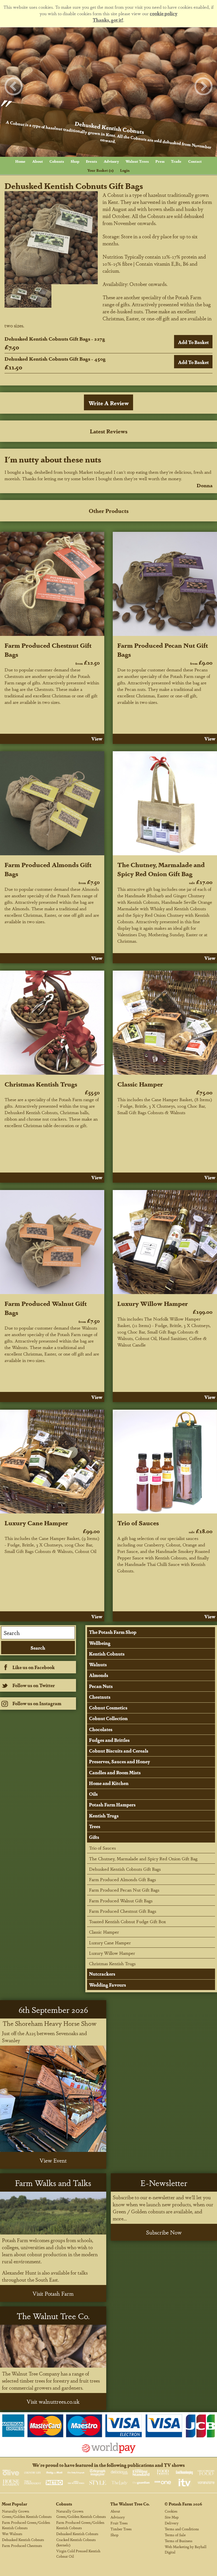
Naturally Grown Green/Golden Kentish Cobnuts (27, 2514)
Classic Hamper (140, 1084)
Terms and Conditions (182, 2529)
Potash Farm (180, 2504)
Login (125, 170)
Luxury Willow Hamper (153, 1303)
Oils (93, 1794)
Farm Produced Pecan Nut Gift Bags (124, 1890)
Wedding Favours (108, 1985)
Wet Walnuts (12, 2534)
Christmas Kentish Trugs (41, 1084)
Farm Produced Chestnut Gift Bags (123, 1911)
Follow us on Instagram (37, 1703)
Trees (95, 1826)
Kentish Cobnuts (107, 1654)
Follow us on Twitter (34, 1685)
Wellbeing (100, 1643)
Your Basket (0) (100, 170)
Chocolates (101, 1729)
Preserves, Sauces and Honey (120, 1761)
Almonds (99, 1675)
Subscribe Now (164, 2232)
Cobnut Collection (108, 1718)
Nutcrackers (102, 1974)
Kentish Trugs (104, 1816)
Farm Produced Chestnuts (22, 2545)
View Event (53, 2160)
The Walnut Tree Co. (130, 2504)
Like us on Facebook (34, 1667)
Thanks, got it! (108, 20)
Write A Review (109, 403)
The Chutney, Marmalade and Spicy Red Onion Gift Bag (161, 869)
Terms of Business (179, 2541)
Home (20, 161)
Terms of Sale (175, 2535)
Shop (75, 161)
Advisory (111, 161)
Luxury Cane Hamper (36, 1522)
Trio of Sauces (138, 1522)
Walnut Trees (137, 161)
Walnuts (98, 1664)
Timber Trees (121, 2529)
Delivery (172, 2523)
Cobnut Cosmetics (108, 1708)
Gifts (94, 1837)
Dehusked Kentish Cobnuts (23, 2539)
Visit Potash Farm (53, 2293)
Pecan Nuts (101, 1686)
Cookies (171, 2511)
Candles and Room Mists (115, 1772)
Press (160, 161)
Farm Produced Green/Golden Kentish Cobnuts (26, 2525)
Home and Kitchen (109, 1783)
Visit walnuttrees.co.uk (53, 2401)
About (38, 161)
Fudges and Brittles (109, 1740)
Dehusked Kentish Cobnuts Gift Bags (125, 1869)
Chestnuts (100, 1697)
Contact (195, 161)
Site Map (172, 2517)
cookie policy (164, 13)
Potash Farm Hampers (112, 1805)
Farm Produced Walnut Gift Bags (121, 1900)
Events (91, 161)
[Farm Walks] (53, 2213)
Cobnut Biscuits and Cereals (119, 1751)
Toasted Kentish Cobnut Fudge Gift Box (127, 1921)
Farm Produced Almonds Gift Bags (122, 1879)
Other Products (109, 511)
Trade (176, 161)
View (97, 739)
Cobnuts (57, 161)
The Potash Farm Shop (113, 1632)
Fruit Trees (119, 2523)
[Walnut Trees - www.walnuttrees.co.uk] (53, 2346)
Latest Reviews (109, 431)
